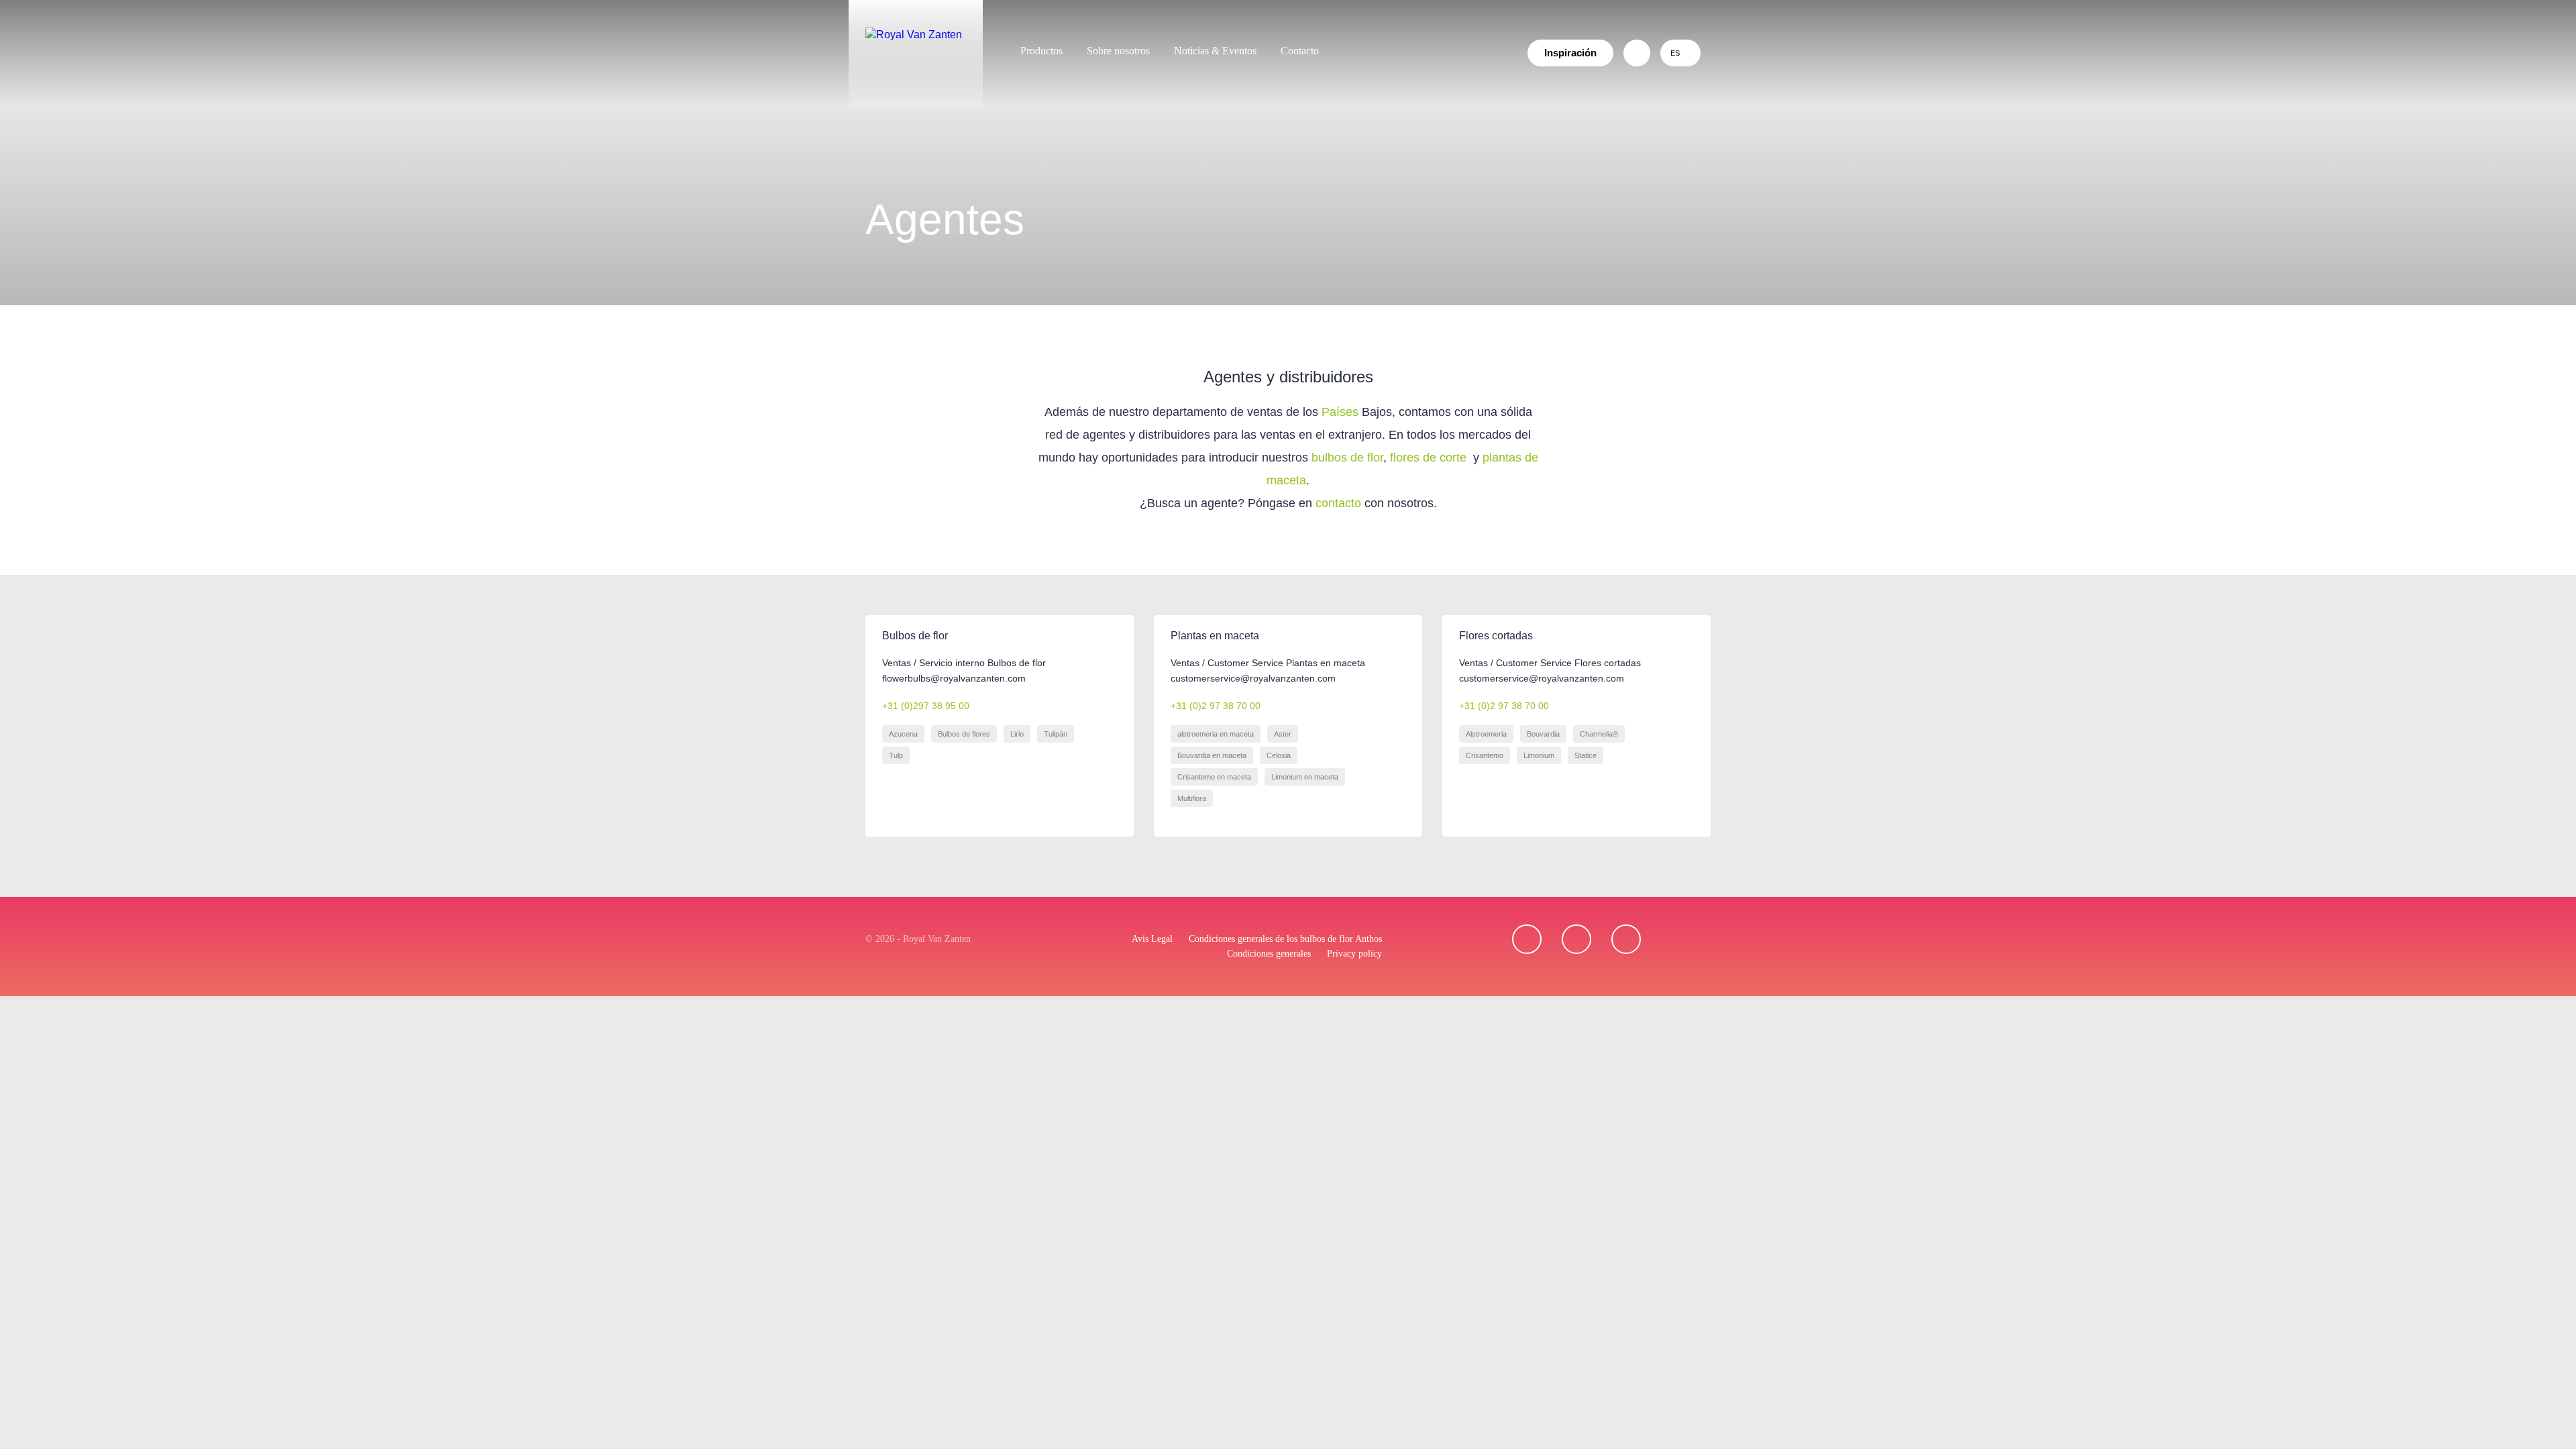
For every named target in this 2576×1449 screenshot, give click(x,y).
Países (1340, 412)
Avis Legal (1152, 939)
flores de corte (1428, 458)
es (1675, 53)
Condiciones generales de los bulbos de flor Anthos (1285, 939)
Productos (1041, 51)
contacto (1338, 503)
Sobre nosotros (1118, 51)
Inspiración (1570, 53)
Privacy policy (1354, 954)
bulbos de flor (1347, 458)
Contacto (1300, 51)
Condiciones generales (1269, 954)
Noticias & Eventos (1215, 51)
